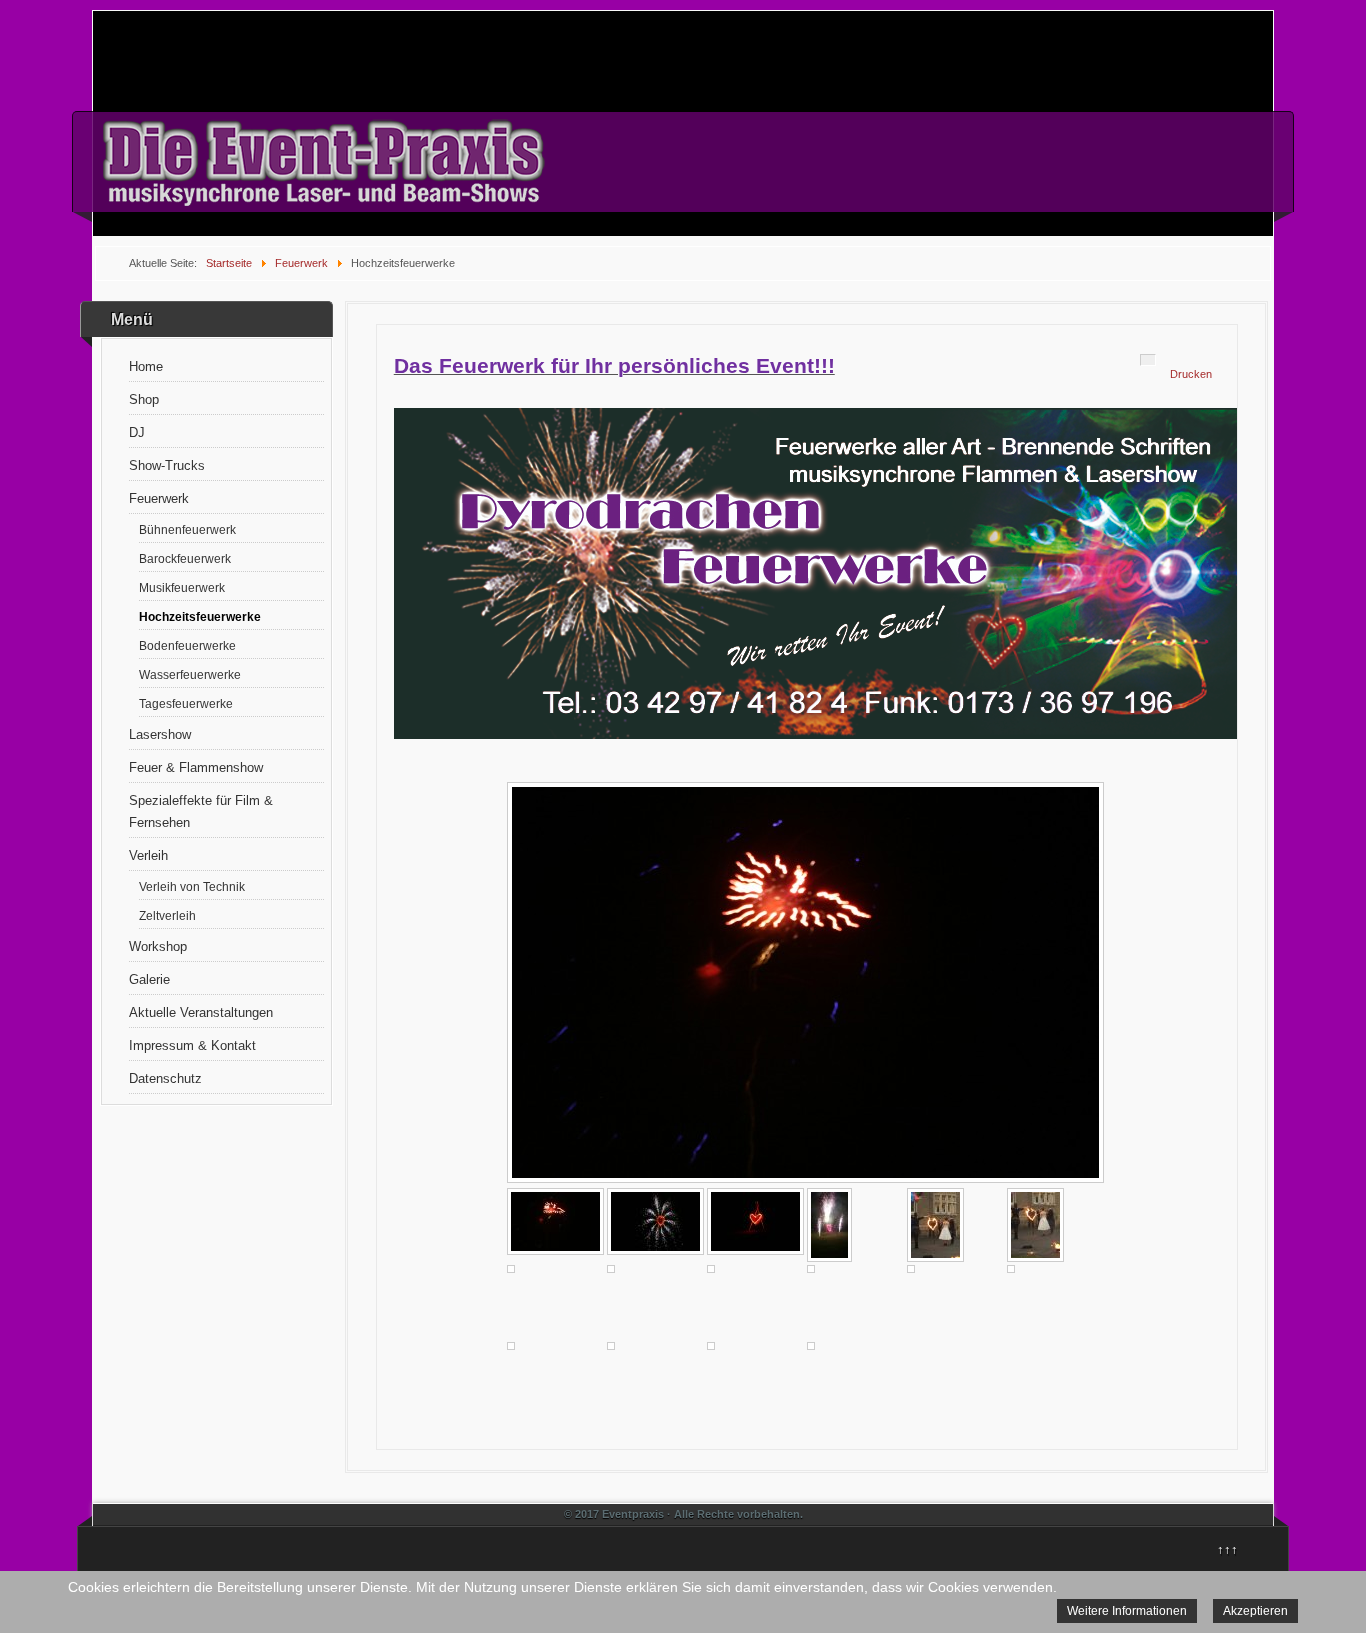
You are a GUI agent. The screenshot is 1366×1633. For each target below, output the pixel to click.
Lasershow (160, 734)
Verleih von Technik (192, 886)
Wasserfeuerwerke (190, 674)
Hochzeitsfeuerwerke (200, 616)
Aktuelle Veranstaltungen (201, 1012)
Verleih (148, 855)
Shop (144, 399)
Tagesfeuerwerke (186, 703)
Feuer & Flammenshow (196, 767)
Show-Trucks (167, 465)
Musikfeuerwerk (182, 587)
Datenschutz (165, 1078)
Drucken (1191, 374)
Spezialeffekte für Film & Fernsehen (201, 811)
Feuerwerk (159, 498)
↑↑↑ (1227, 1549)
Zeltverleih (167, 915)
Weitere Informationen (1127, 1611)
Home (146, 366)
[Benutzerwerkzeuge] (1148, 360)
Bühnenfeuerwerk (187, 529)
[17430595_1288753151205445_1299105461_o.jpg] (1035, 1225)
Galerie (149, 979)
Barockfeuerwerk (185, 558)
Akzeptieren (1255, 1611)
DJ (137, 432)
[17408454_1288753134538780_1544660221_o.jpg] (935, 1225)
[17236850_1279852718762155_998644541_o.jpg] (829, 1225)
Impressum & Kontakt (192, 1045)
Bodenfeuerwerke (187, 645)
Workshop (158, 946)
